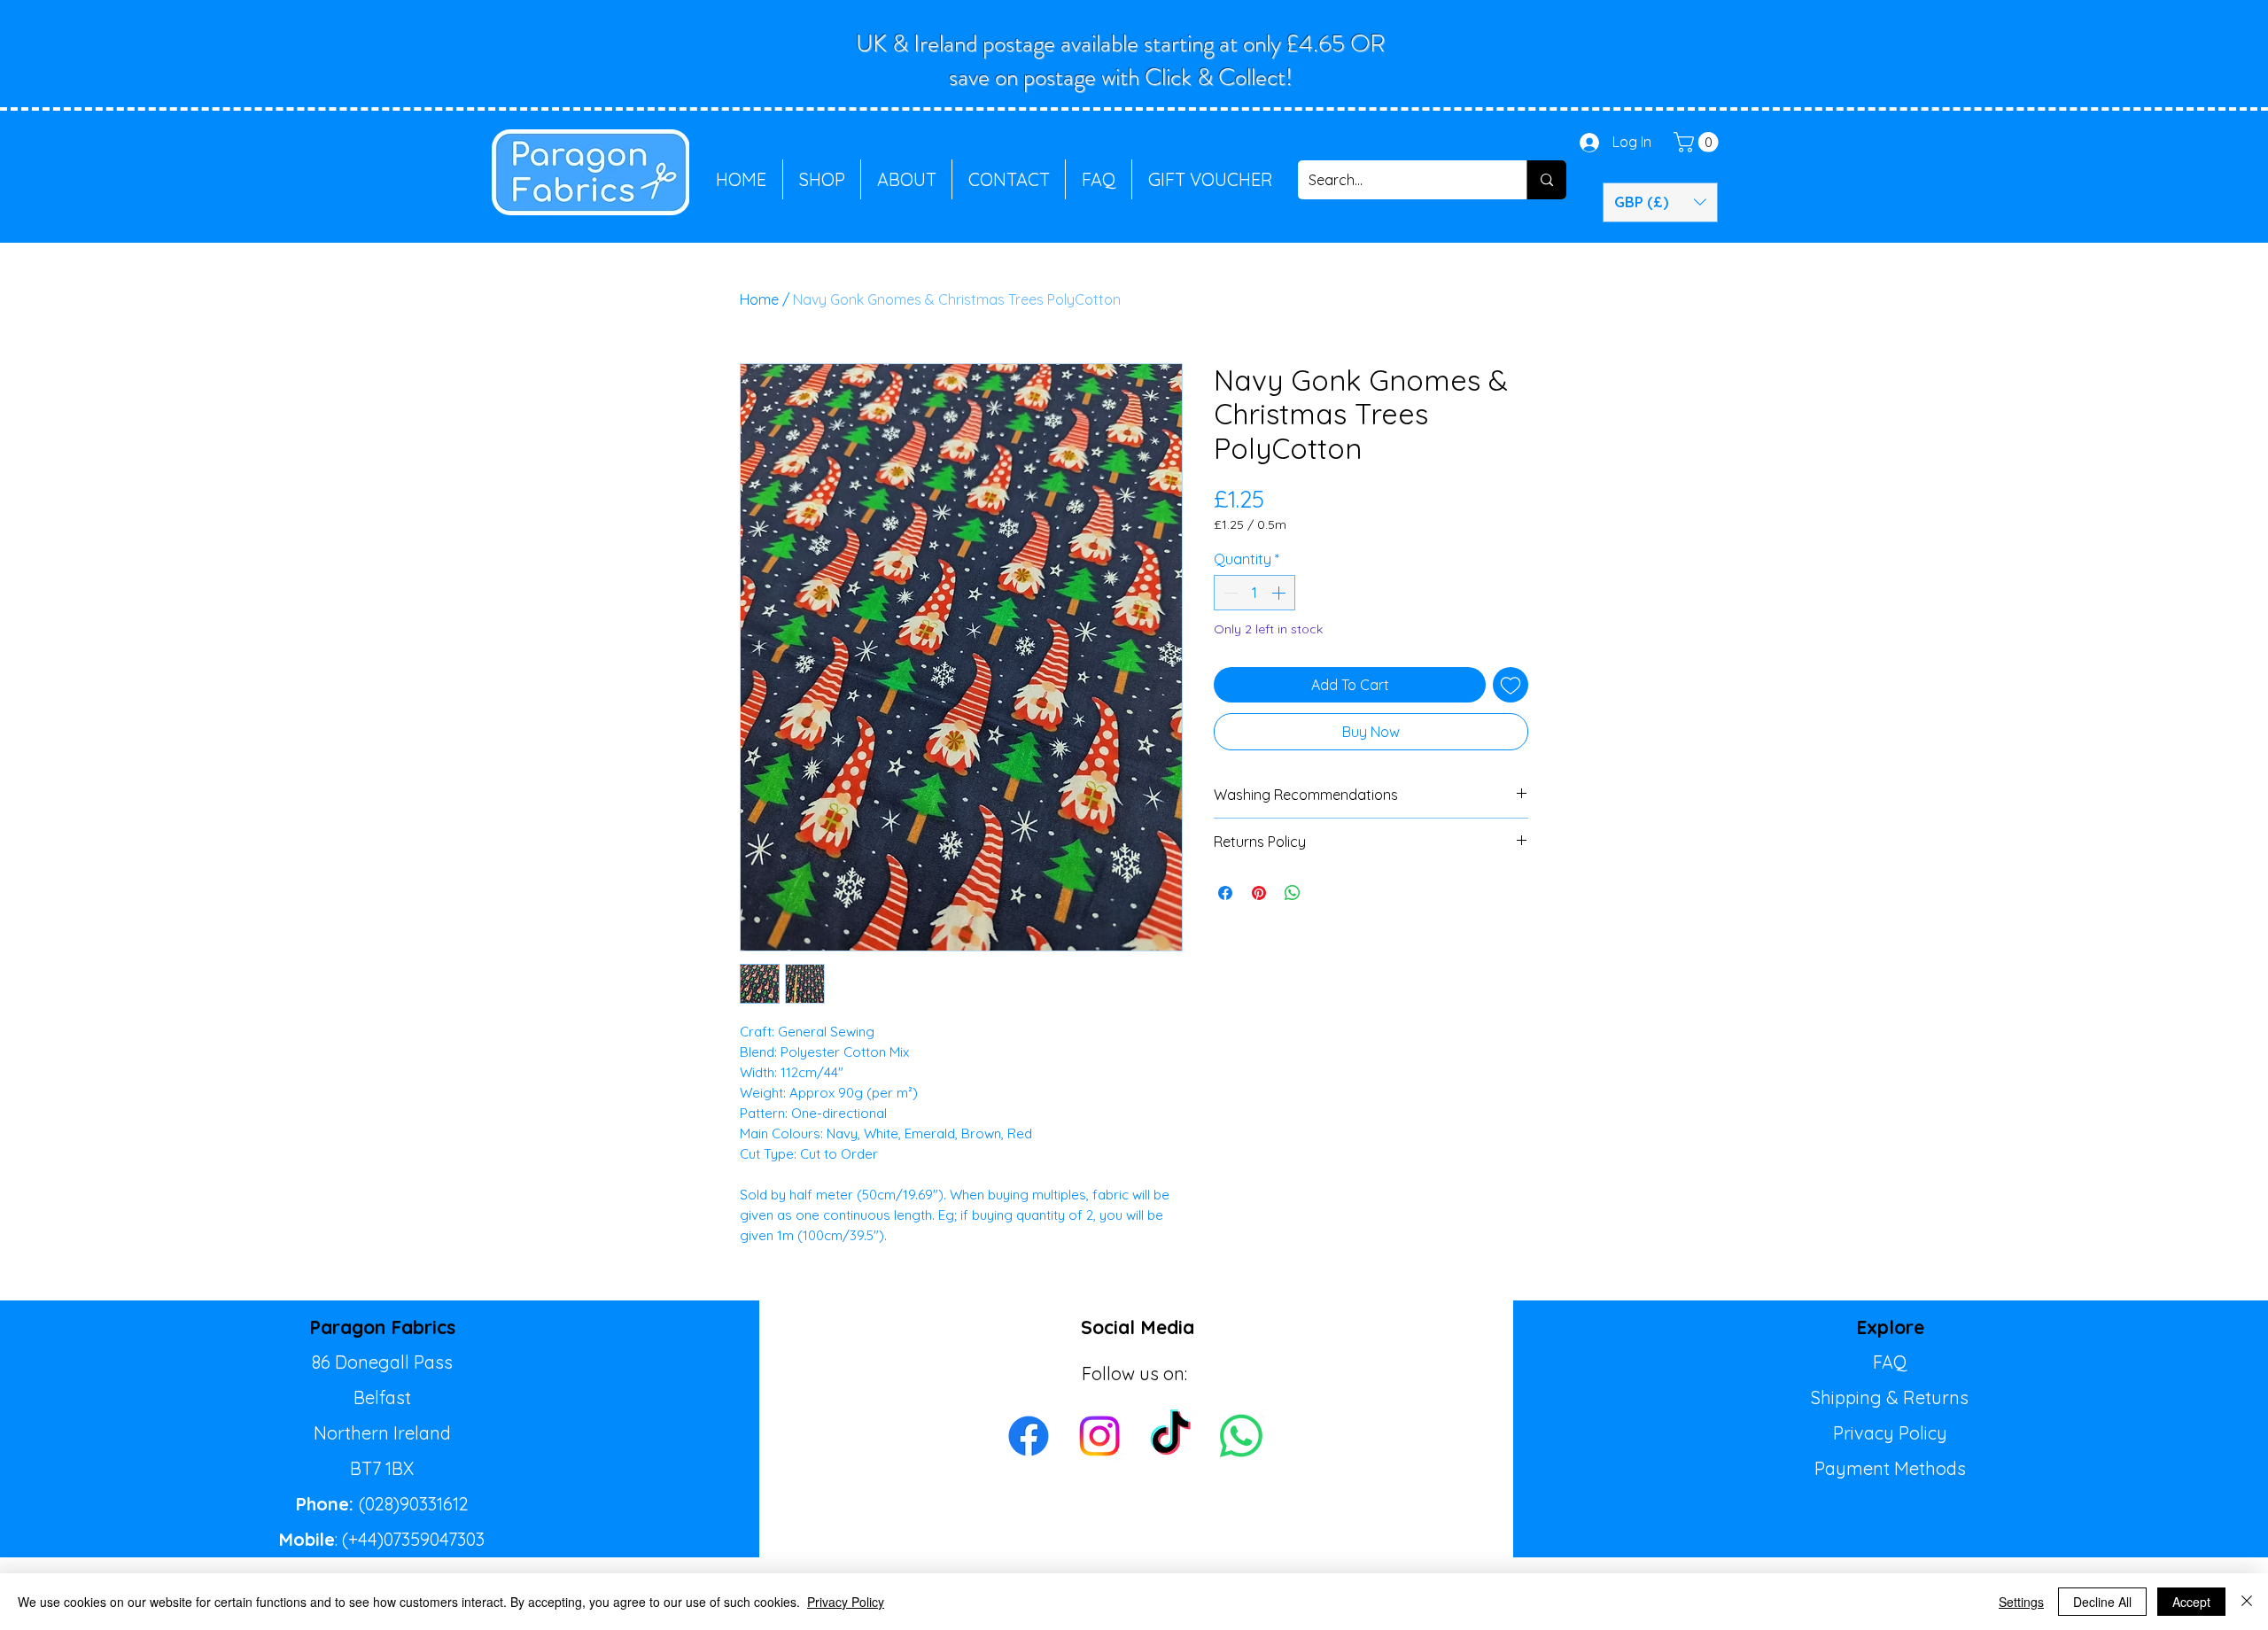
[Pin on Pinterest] (1259, 893)
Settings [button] (2021, 1602)
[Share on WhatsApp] (1293, 893)
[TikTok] (1170, 1436)
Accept (2191, 1602)
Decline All (2102, 1602)
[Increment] (1280, 593)
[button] (1698, 142)
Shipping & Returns (1890, 1397)
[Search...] (1546, 180)
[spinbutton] (1254, 593)
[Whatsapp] (1241, 1436)
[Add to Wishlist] (1511, 685)
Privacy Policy (1890, 1433)
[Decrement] (1229, 593)
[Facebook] (1029, 1436)
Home (759, 299)
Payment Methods (1890, 1468)
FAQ (1890, 1362)
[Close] (2247, 1602)
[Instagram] (1099, 1436)
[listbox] (1660, 202)
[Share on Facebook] (1225, 893)
